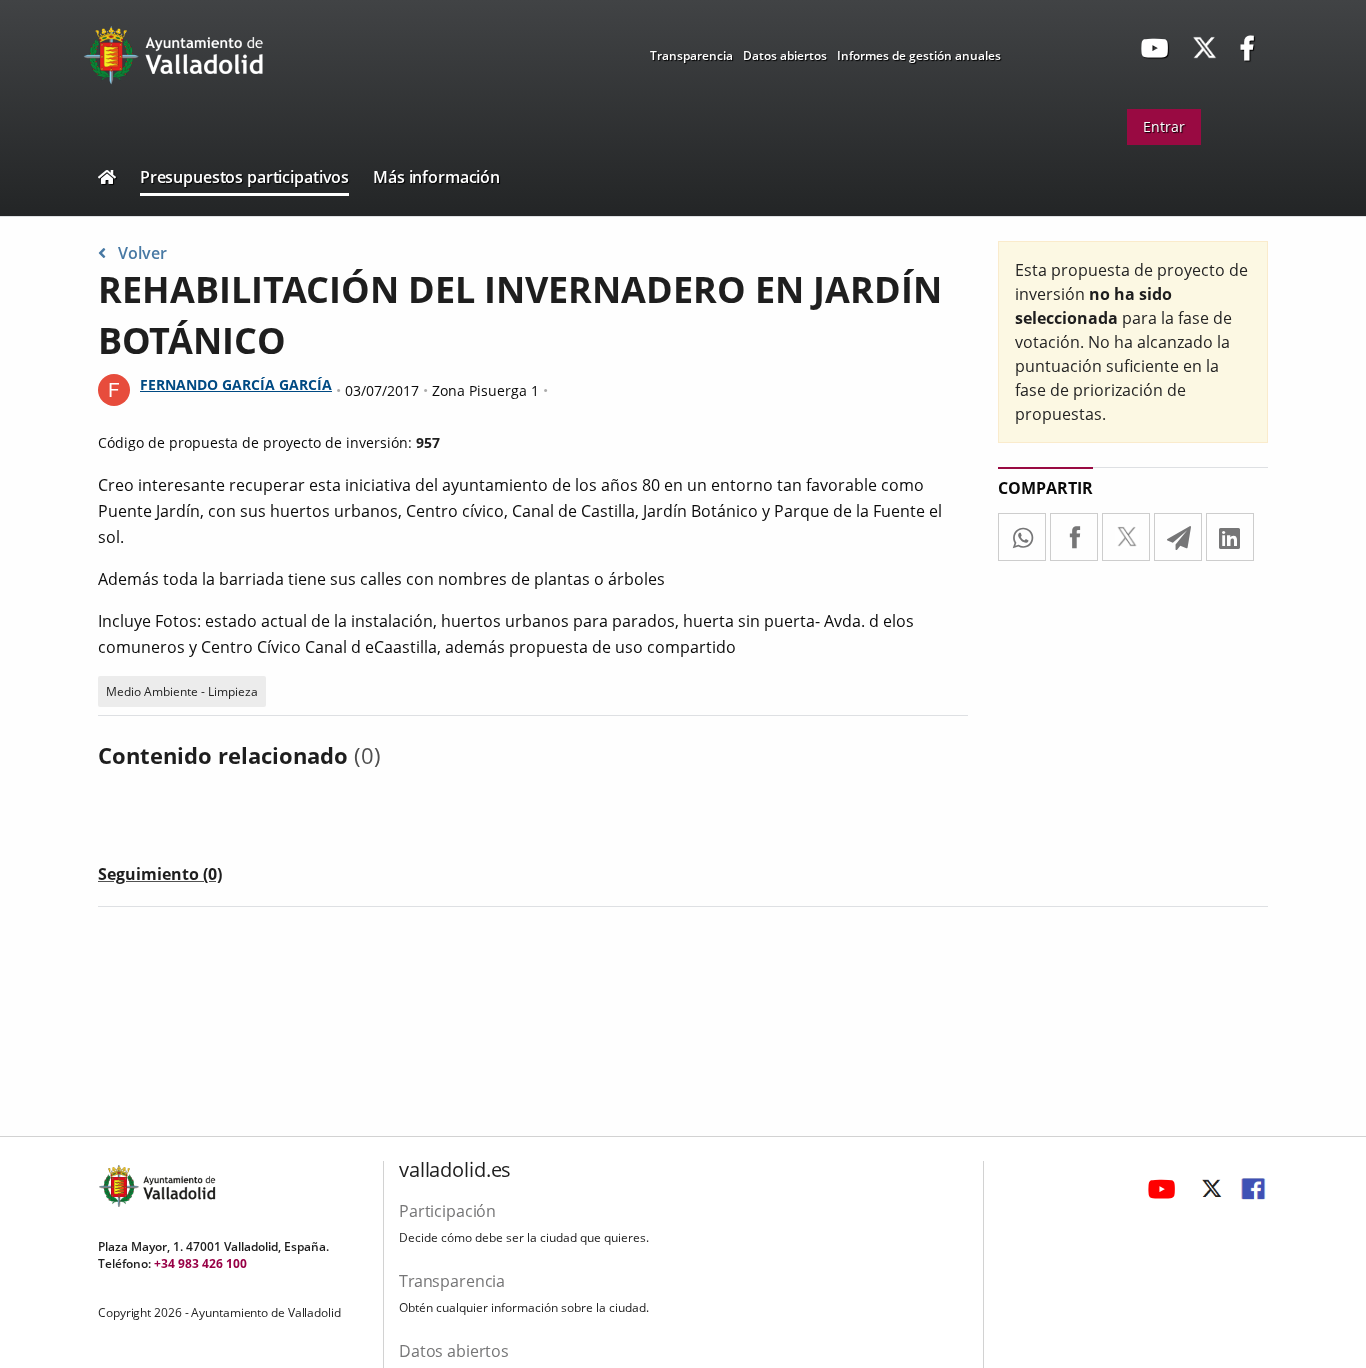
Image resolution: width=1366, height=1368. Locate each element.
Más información (436, 177)
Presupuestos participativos (244, 177)
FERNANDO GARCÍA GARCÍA (236, 384)
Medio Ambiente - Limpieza (182, 691)
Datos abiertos (785, 55)
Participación (447, 1211)
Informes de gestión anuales (919, 55)
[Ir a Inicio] (107, 179)
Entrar (1164, 126)
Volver (142, 253)
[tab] (160, 878)
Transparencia (691, 55)
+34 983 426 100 (200, 1263)
